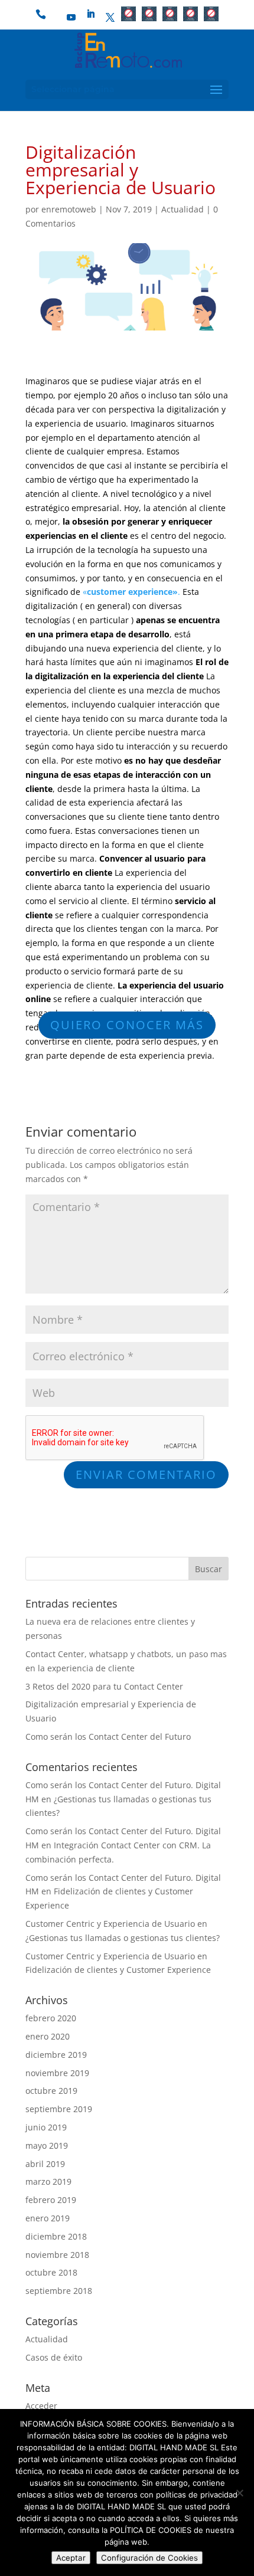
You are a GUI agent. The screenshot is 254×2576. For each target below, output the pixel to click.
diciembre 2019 (56, 2055)
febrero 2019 (51, 2200)
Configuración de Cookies (149, 2558)
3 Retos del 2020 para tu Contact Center (104, 1686)
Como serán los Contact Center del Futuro (108, 1737)
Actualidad (183, 209)
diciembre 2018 (56, 2236)
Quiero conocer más (127, 1025)
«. (131, 592)
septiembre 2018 (59, 2291)
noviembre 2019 (57, 2073)
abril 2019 (45, 2164)
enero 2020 (48, 2036)
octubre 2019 (51, 2091)
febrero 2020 (51, 2018)
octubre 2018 (51, 2272)
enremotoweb (69, 209)
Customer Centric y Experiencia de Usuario (110, 1924)
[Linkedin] (91, 14)
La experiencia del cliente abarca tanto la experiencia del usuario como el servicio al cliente (118, 887)
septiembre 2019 (59, 2109)
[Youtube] (71, 18)
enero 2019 (48, 2218)
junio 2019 (46, 2127)
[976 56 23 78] (46, 18)
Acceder (41, 2406)
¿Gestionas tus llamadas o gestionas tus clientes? (123, 1938)
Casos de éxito (54, 2357)
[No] (239, 2493)
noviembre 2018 (57, 2255)
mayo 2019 (47, 2145)
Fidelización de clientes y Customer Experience (118, 1970)
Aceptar (71, 2558)
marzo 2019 (48, 2181)
